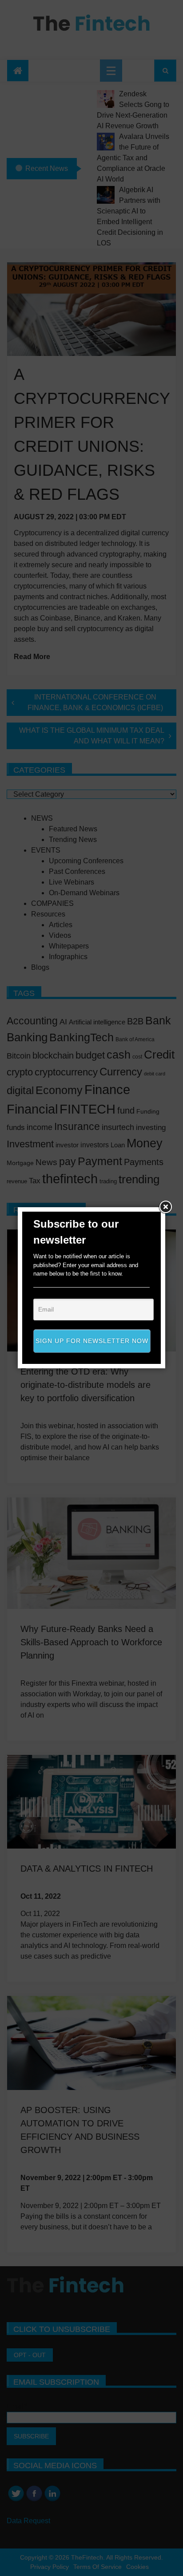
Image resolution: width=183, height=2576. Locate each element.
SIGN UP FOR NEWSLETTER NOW (92, 1341)
